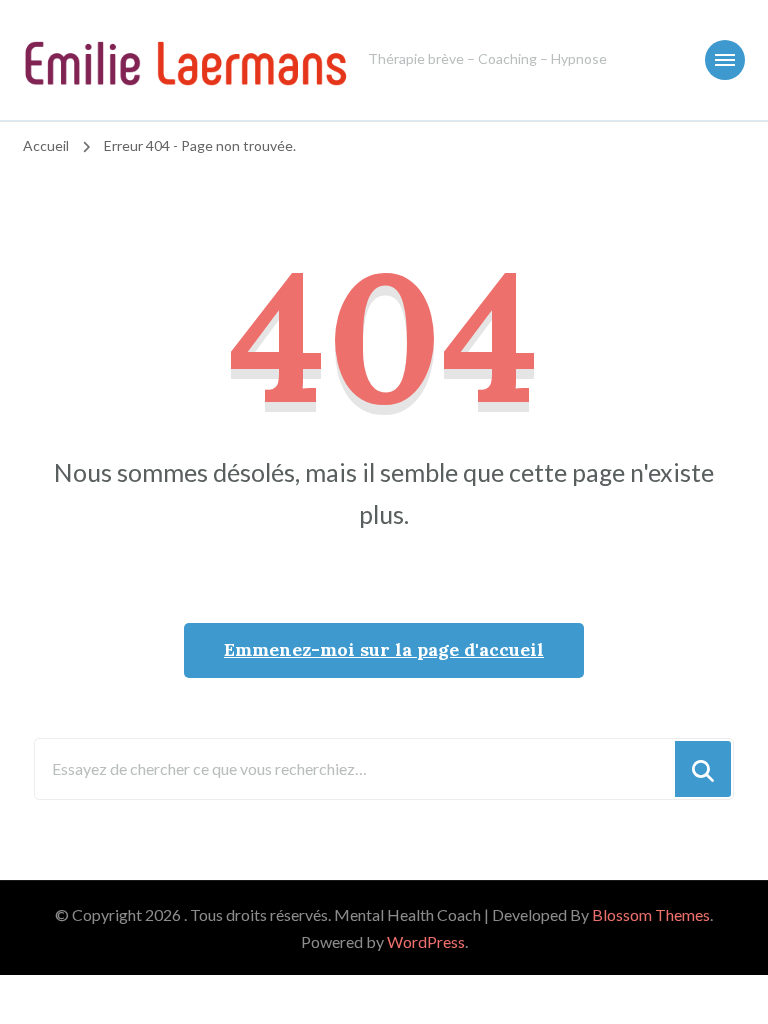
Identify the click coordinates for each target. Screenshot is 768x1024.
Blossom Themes (651, 914)
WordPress (426, 941)
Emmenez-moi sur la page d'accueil (384, 649)
